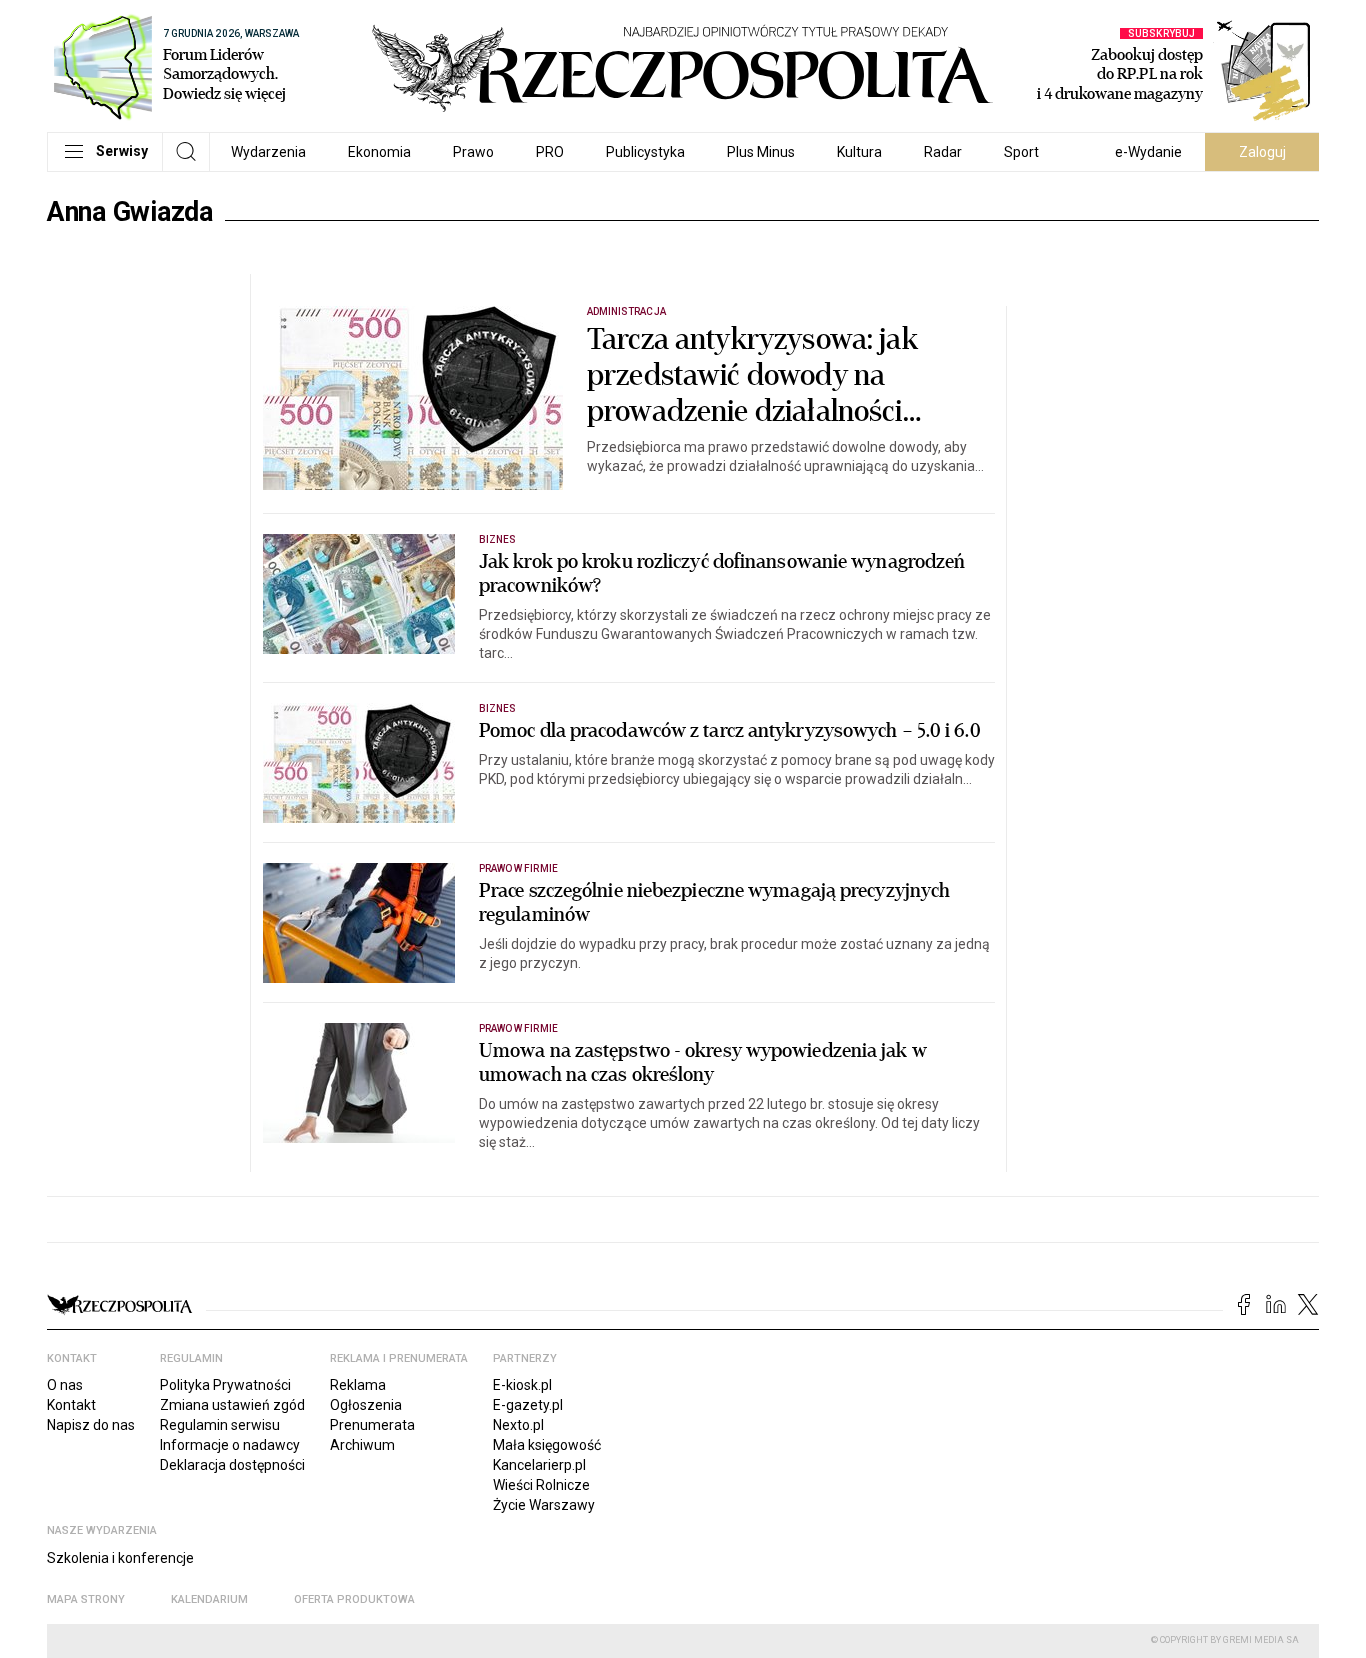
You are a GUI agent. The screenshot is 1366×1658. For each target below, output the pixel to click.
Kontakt (71, 1405)
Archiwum (362, 1445)
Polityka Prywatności (225, 1385)
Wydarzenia (268, 152)
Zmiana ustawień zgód (232, 1405)
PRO (550, 152)
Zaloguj (1262, 152)
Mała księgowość (547, 1445)
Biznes (497, 539)
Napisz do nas (91, 1425)
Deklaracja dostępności (232, 1465)
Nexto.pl (518, 1425)
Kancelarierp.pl (539, 1465)
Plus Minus (761, 152)
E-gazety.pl (528, 1405)
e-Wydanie (1148, 152)
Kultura (859, 152)
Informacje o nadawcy (230, 1445)
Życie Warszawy (544, 1505)
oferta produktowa (354, 1599)
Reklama (358, 1385)
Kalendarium (209, 1599)
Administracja (626, 311)
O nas (65, 1385)
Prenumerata (372, 1425)
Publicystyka (645, 152)
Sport (1021, 152)
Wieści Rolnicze (541, 1485)
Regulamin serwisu (220, 1425)
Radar (943, 152)
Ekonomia (379, 152)
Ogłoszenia (366, 1405)
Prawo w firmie (518, 868)
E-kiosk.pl (522, 1385)
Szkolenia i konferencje (120, 1558)
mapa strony (86, 1599)
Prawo (473, 152)
